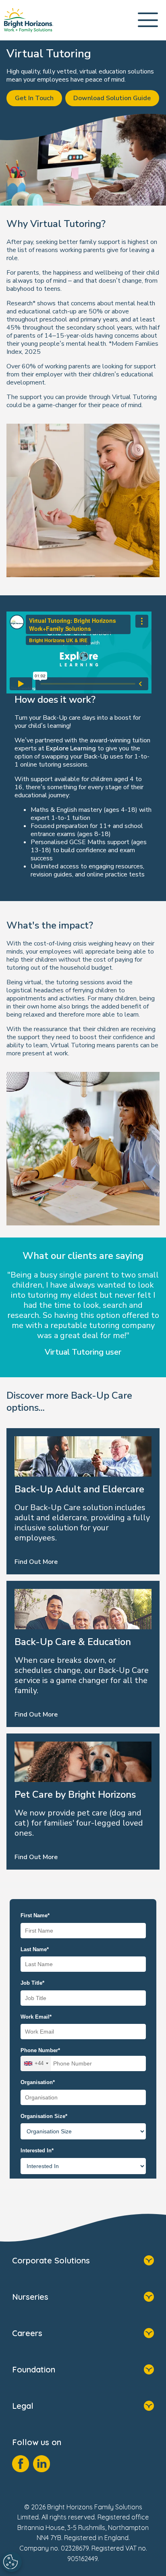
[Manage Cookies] (12, 2562)
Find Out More (36, 1562)
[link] (29, 20)
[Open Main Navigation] (148, 20)
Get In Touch (34, 98)
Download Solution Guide (112, 98)
